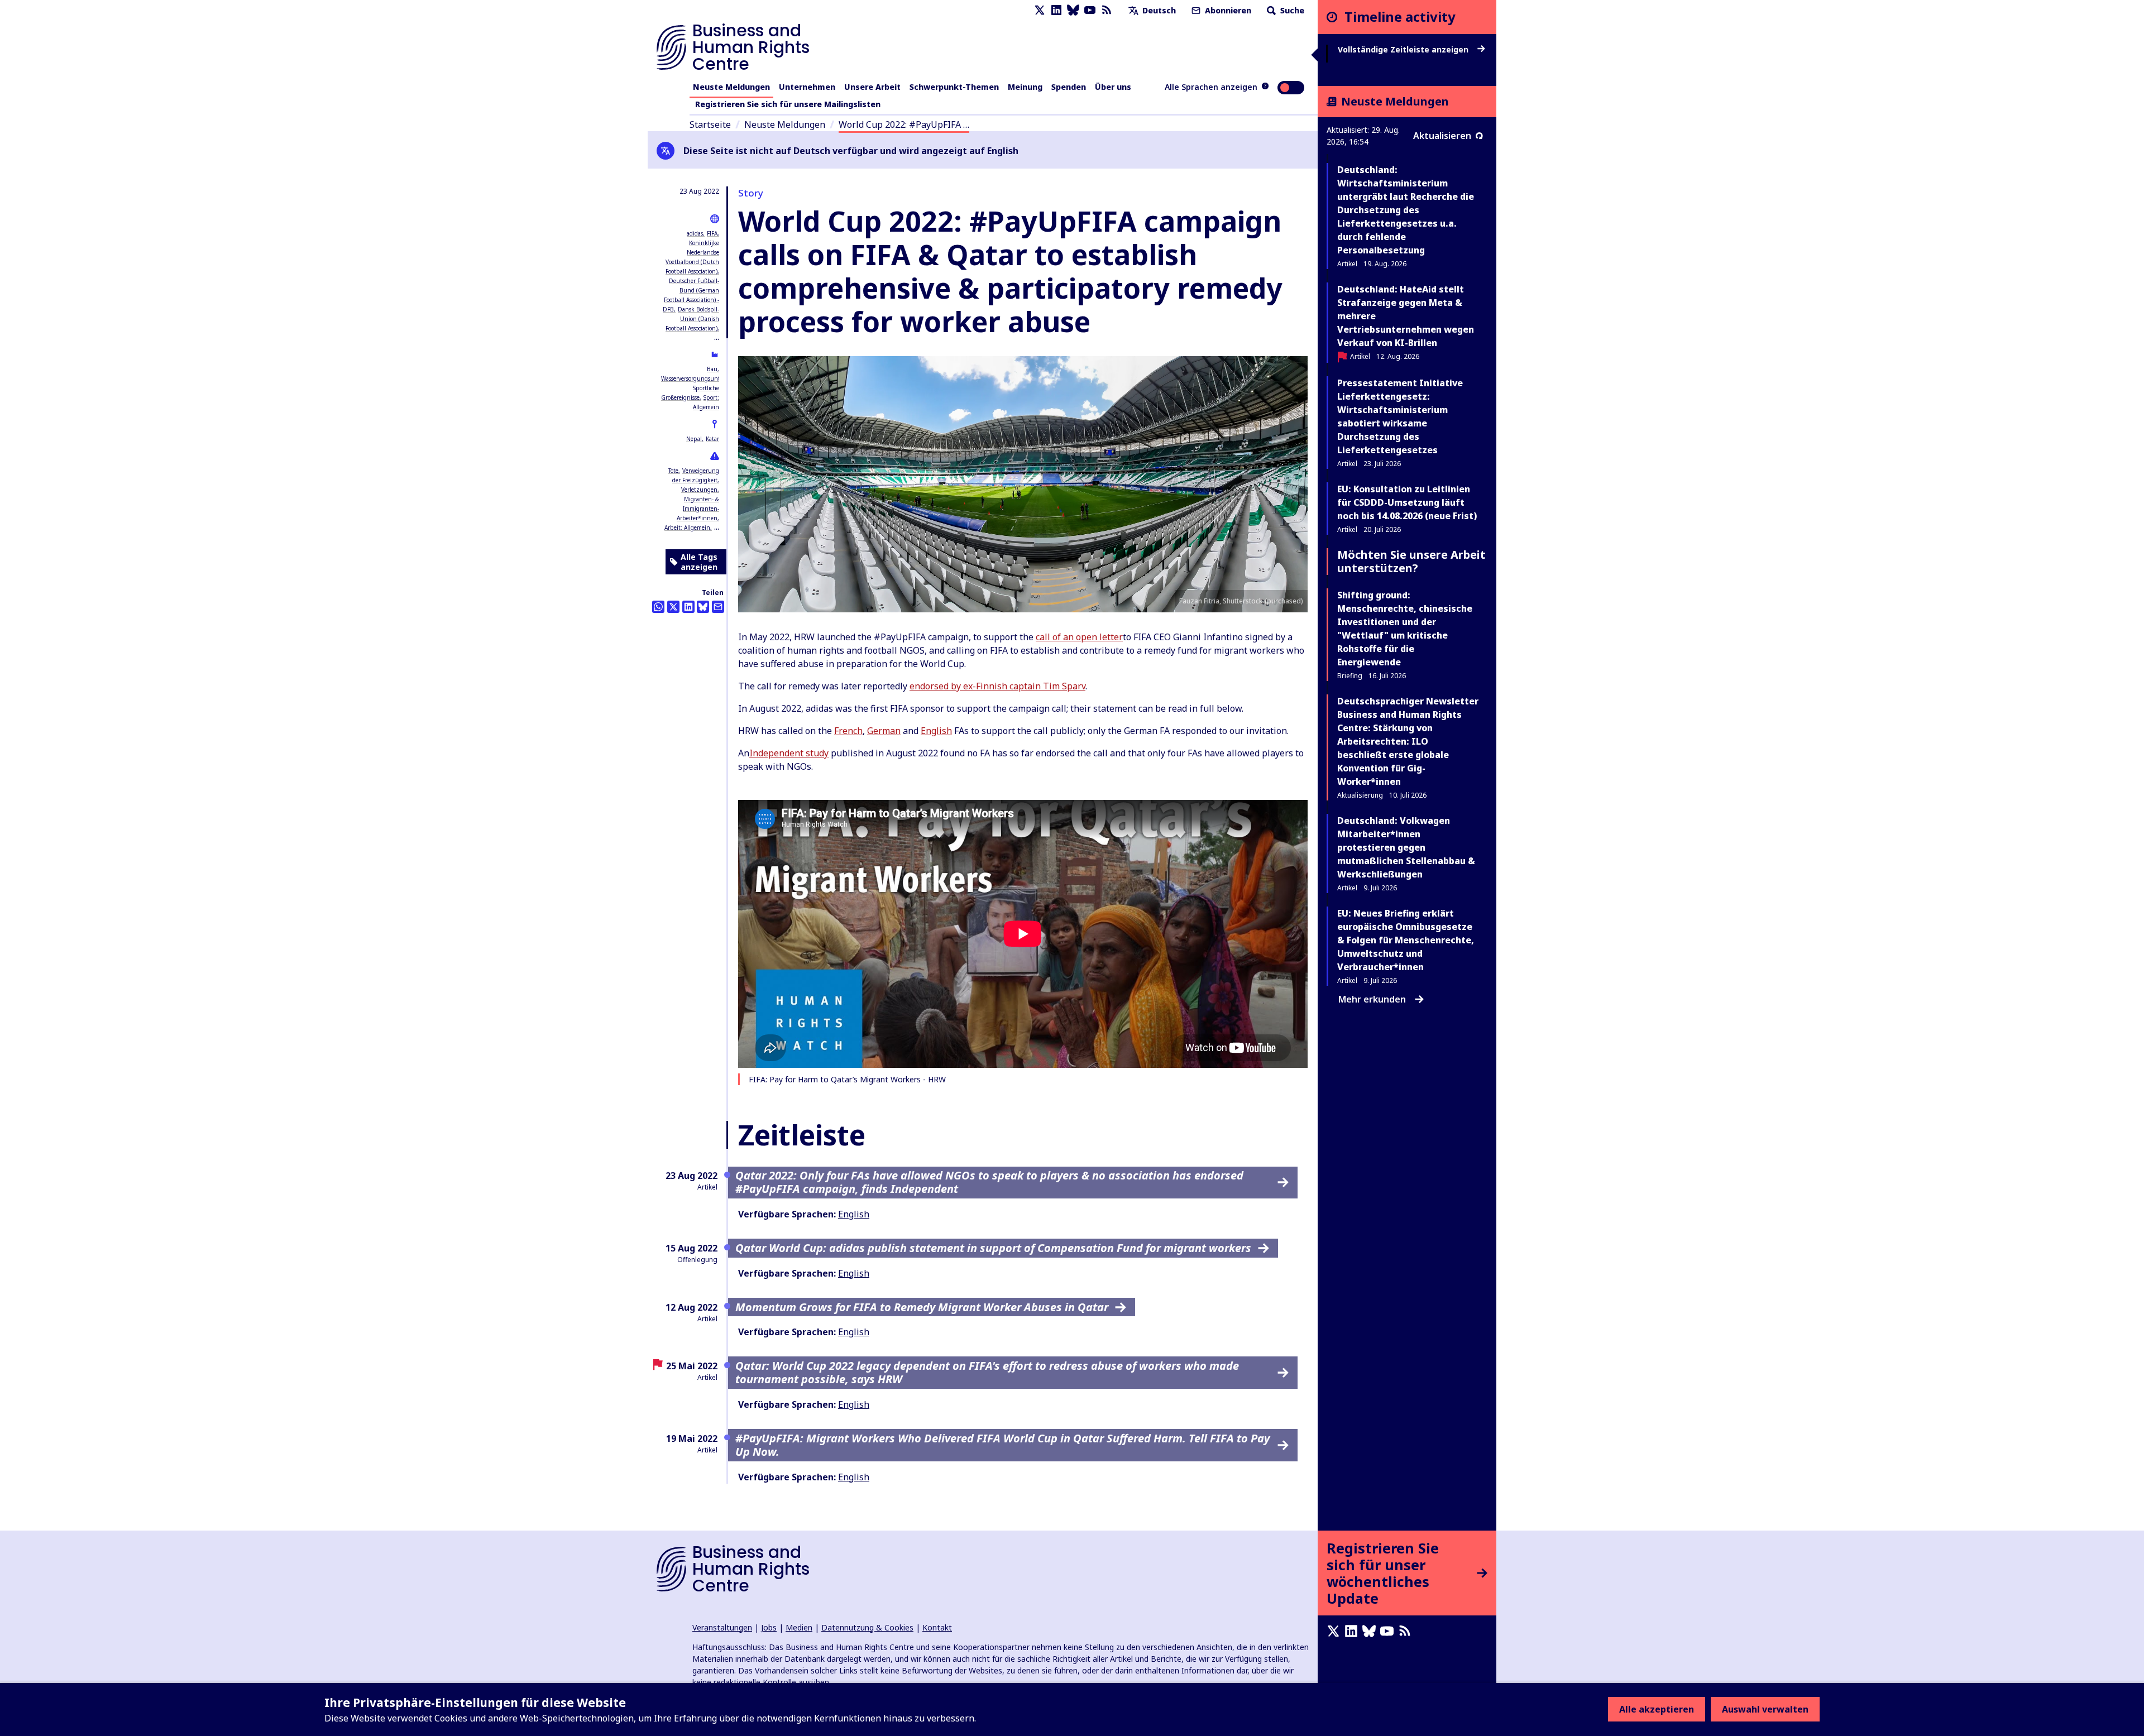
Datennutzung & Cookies (867, 1627)
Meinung (1025, 87)
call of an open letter (1079, 637)
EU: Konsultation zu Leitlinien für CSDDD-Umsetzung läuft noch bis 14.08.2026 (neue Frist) (1407, 502)
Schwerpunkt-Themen (954, 87)
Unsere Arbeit (872, 87)
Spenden (1069, 87)
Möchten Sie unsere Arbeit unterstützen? (1411, 561)
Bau (712, 369)
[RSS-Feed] (1107, 10)
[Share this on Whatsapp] (658, 607)
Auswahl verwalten (1765, 1709)
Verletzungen (699, 490)
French (848, 731)
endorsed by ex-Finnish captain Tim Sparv (997, 686)
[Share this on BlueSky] (703, 607)
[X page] (1040, 10)
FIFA (712, 233)
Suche (1291, 10)
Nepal (694, 439)
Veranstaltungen (722, 1627)
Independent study (789, 753)
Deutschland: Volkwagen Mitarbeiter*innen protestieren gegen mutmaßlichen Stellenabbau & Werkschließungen (1406, 847)
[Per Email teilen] (718, 607)
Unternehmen (807, 87)
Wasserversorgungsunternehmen (704, 378)
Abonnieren (1227, 10)
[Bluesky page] (1073, 10)
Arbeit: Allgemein (687, 527)
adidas (695, 233)
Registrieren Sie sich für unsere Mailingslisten (788, 104)
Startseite (710, 124)
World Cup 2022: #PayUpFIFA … (904, 124)
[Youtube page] (1090, 10)
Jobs (769, 1627)
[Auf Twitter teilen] (673, 607)
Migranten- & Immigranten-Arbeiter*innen (698, 509)
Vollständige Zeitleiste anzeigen (1404, 50)
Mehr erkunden (1372, 999)
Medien (799, 1627)
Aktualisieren (1442, 136)
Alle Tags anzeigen (699, 562)
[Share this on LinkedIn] (688, 607)
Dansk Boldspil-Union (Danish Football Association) (692, 319)
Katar (712, 439)
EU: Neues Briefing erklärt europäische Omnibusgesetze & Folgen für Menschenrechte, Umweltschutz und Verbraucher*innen (1406, 940)
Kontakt (937, 1627)
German (884, 731)
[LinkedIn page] (1056, 10)
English (936, 731)
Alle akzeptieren (1657, 1709)
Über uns (1113, 87)
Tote (673, 471)
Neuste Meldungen (731, 87)
